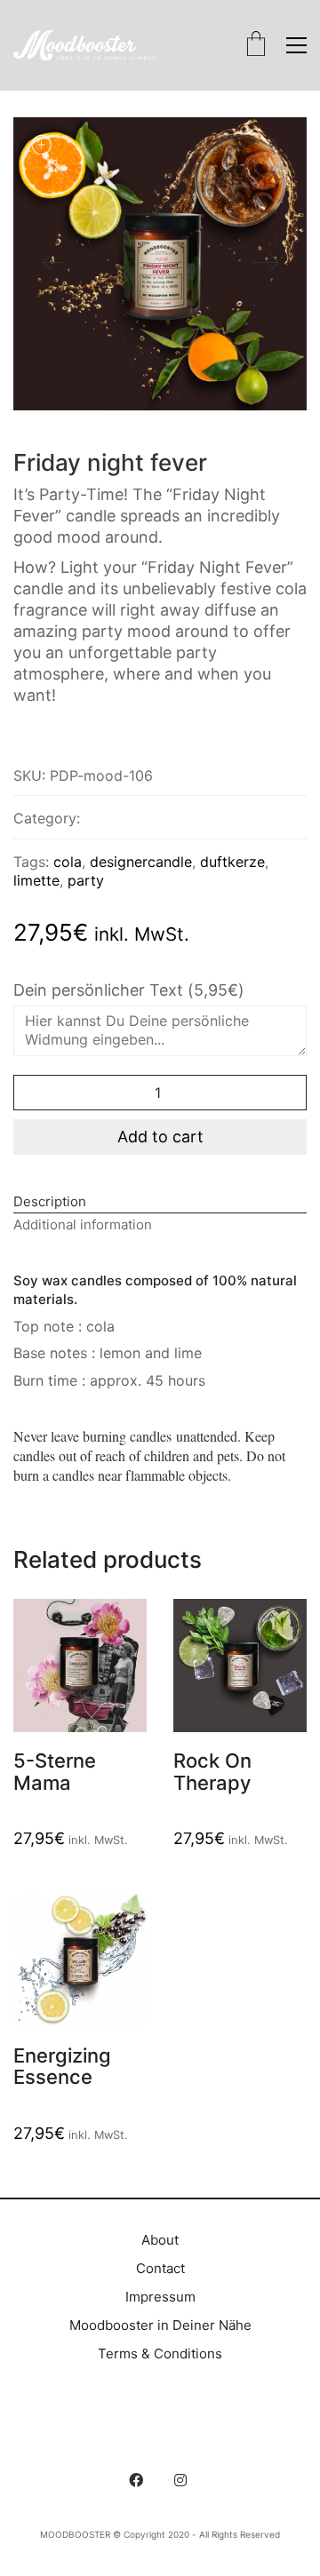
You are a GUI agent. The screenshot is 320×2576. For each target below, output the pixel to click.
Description (50, 1201)
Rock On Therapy (212, 1771)
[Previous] (54, 264)
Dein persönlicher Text (129, 990)
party (86, 880)
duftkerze (232, 862)
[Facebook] (136, 2480)
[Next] (266, 264)
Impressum (160, 2297)
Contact (160, 2268)
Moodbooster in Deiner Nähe (160, 2325)
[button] (296, 45)
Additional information (83, 1224)
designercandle (141, 862)
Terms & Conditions (160, 2353)
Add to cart (160, 1137)
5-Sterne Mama (55, 1771)
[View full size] (41, 145)
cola (68, 862)
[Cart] (256, 45)
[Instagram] (180, 2480)
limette (36, 880)
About (160, 2240)
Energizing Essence (62, 2066)
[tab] (160, 1202)
